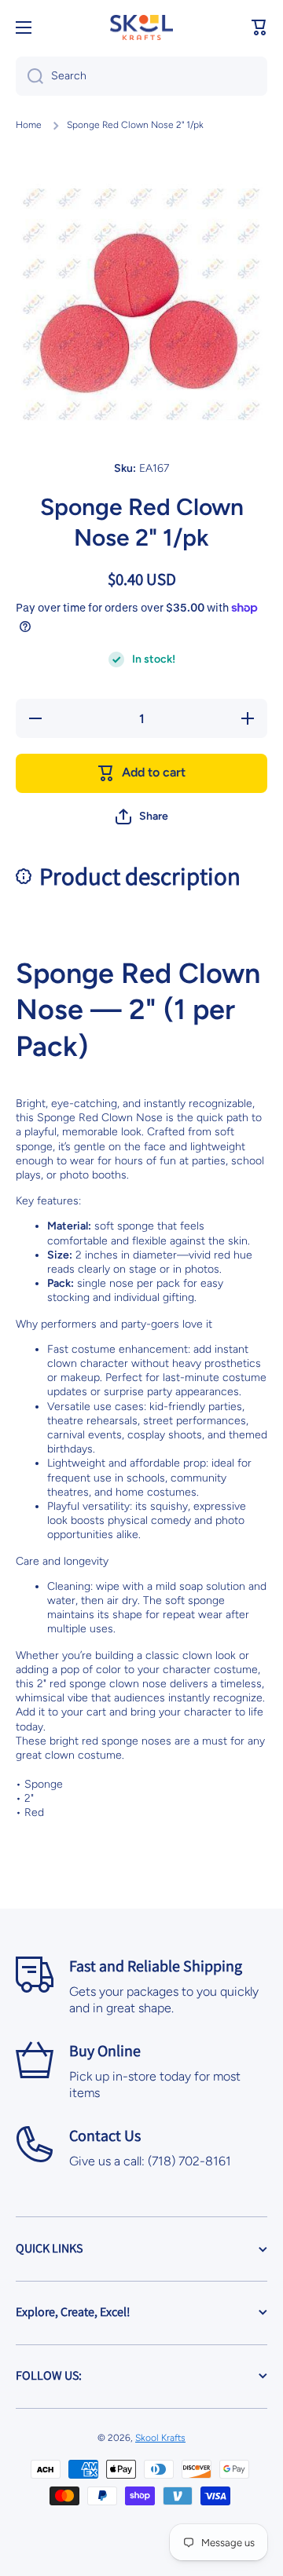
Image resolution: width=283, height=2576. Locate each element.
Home (29, 125)
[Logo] (141, 27)
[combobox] (141, 76)
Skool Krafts (160, 2438)
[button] (259, 27)
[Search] (29, 76)
